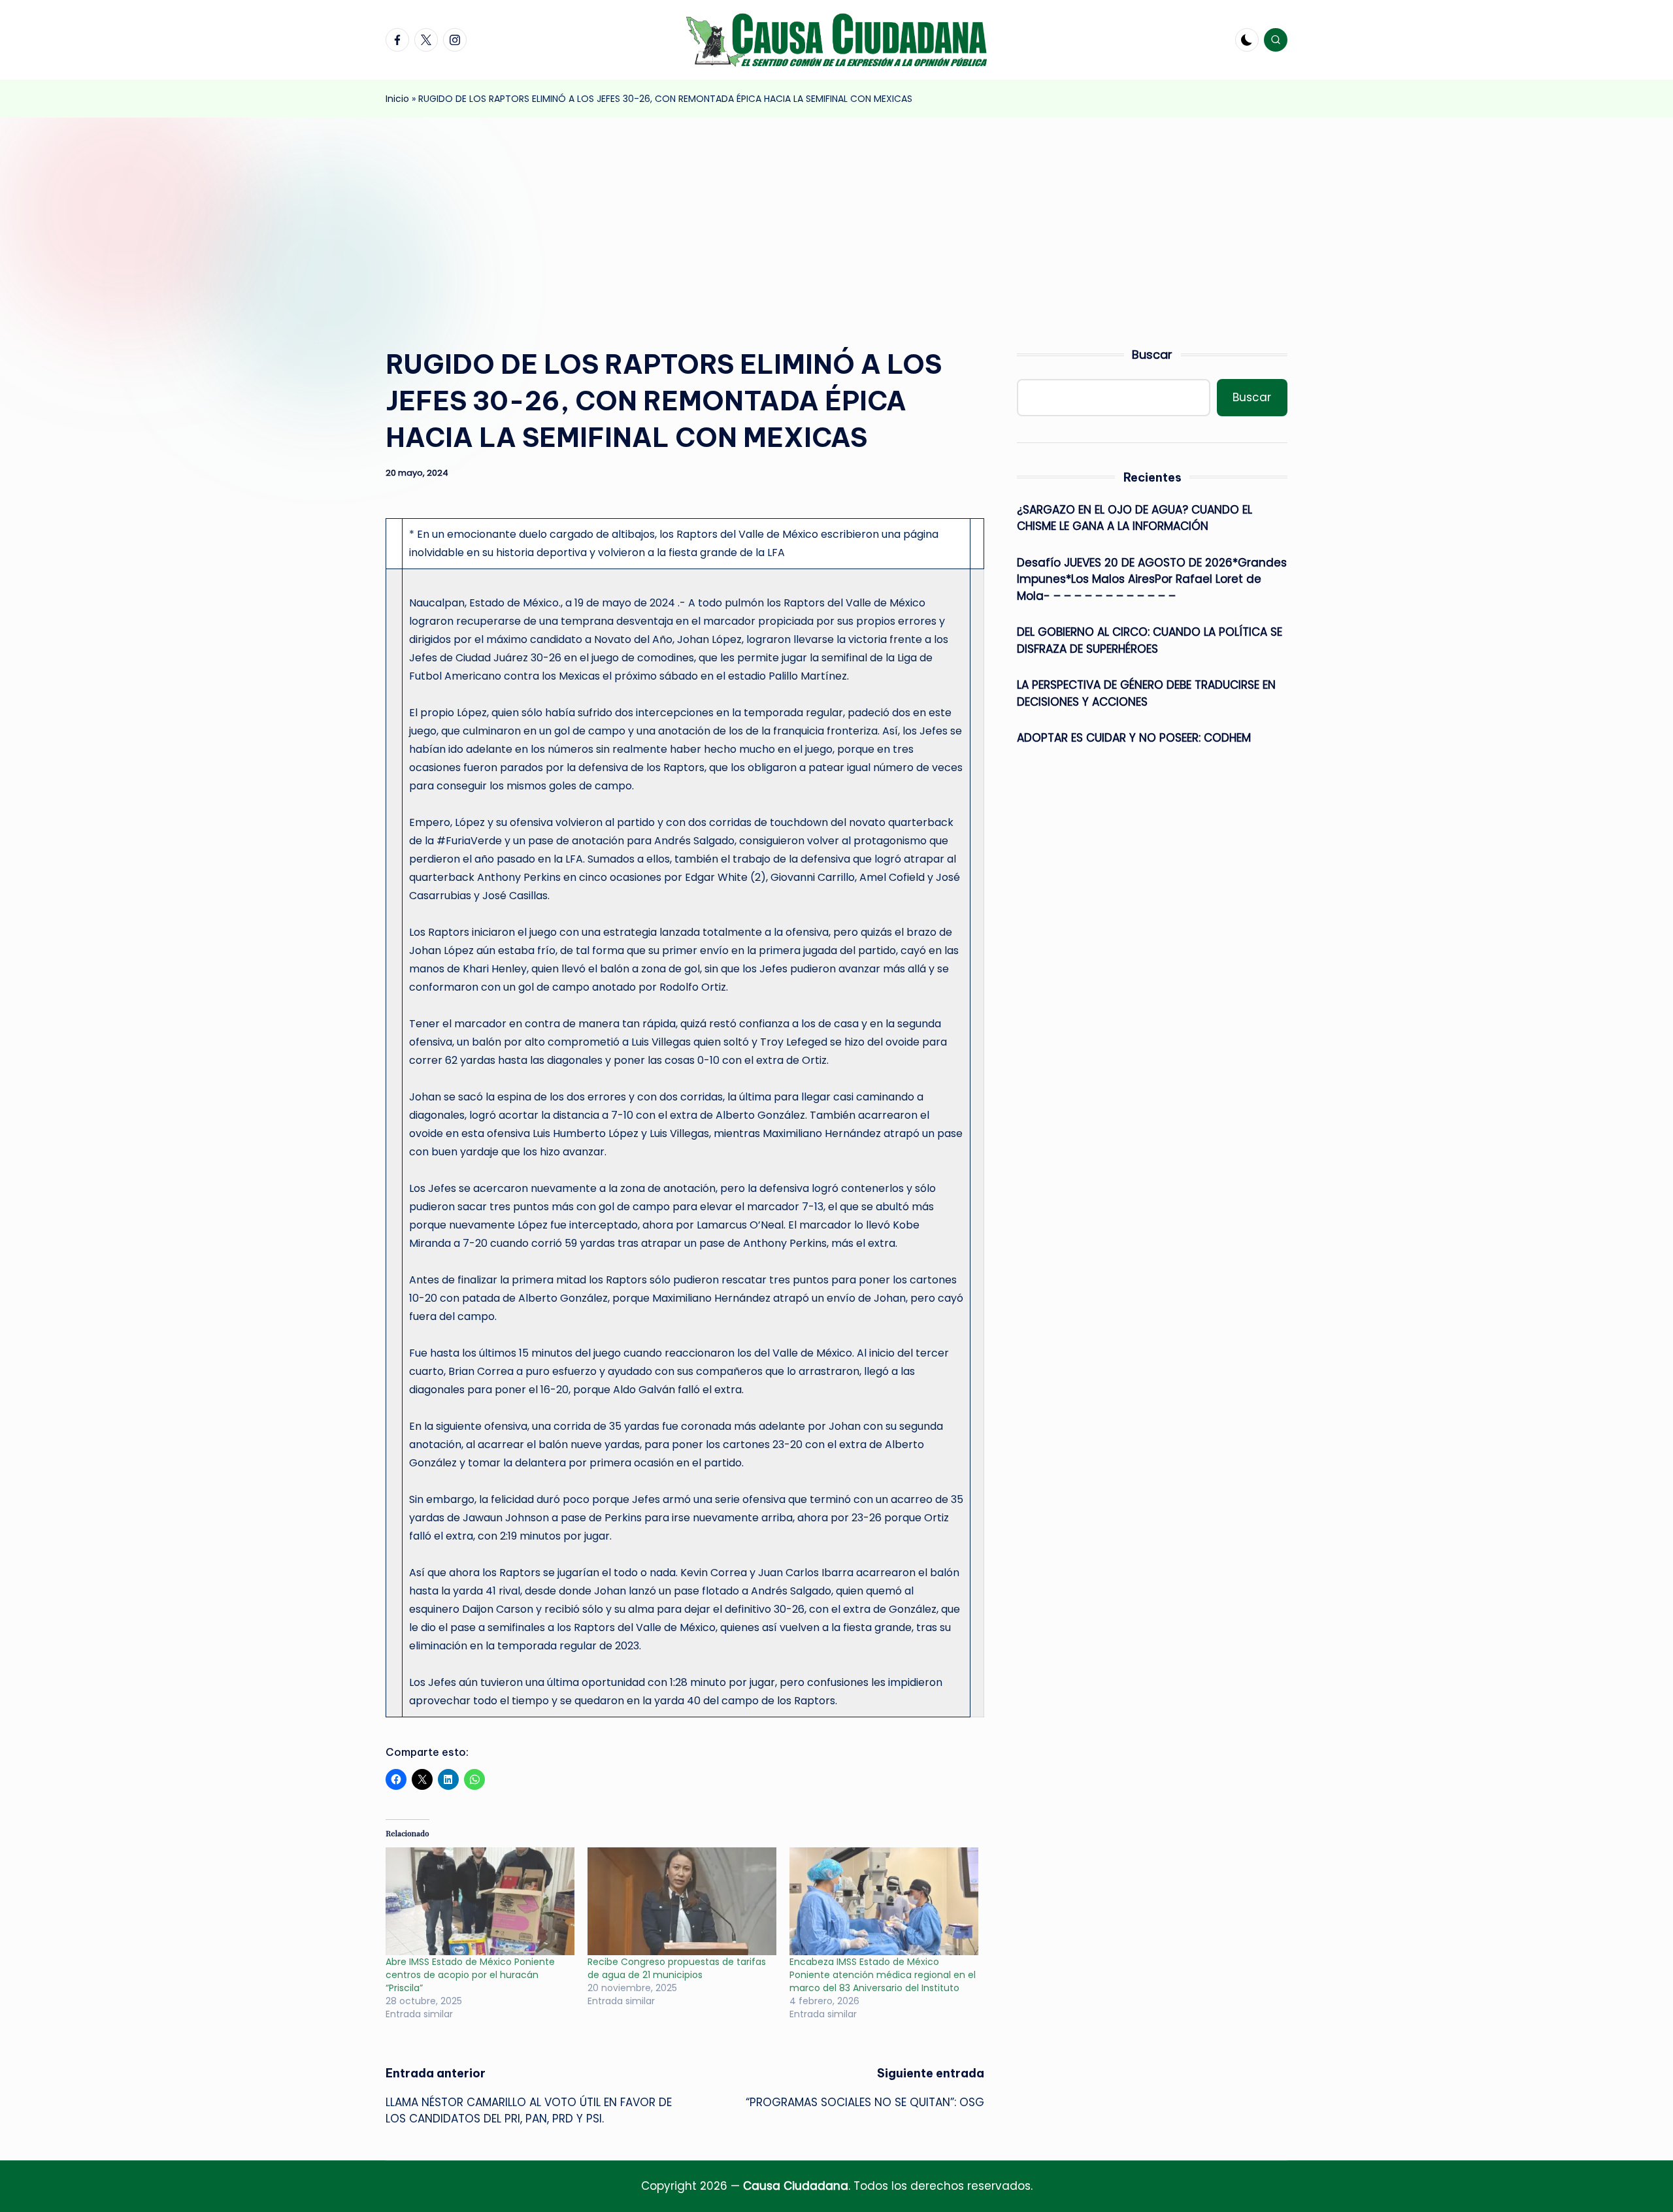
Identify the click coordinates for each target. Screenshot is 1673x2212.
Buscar (1152, 355)
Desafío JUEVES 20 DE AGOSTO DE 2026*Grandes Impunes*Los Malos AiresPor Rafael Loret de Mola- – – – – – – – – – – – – (1152, 579)
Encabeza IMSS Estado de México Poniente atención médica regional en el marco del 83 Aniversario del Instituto (883, 1975)
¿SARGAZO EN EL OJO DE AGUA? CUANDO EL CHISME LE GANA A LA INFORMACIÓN (1135, 518)
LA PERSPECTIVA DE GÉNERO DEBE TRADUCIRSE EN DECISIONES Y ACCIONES (1146, 693)
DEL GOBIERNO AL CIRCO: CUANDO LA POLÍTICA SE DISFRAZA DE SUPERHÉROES (1150, 640)
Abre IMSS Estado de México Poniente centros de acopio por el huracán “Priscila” (470, 1975)
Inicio (397, 99)
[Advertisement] (836, 216)
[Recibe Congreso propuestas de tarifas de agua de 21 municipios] (682, 1901)
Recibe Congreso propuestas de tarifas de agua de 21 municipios (677, 1968)
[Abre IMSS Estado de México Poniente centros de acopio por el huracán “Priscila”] (480, 1901)
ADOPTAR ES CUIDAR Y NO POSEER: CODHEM (1134, 738)
